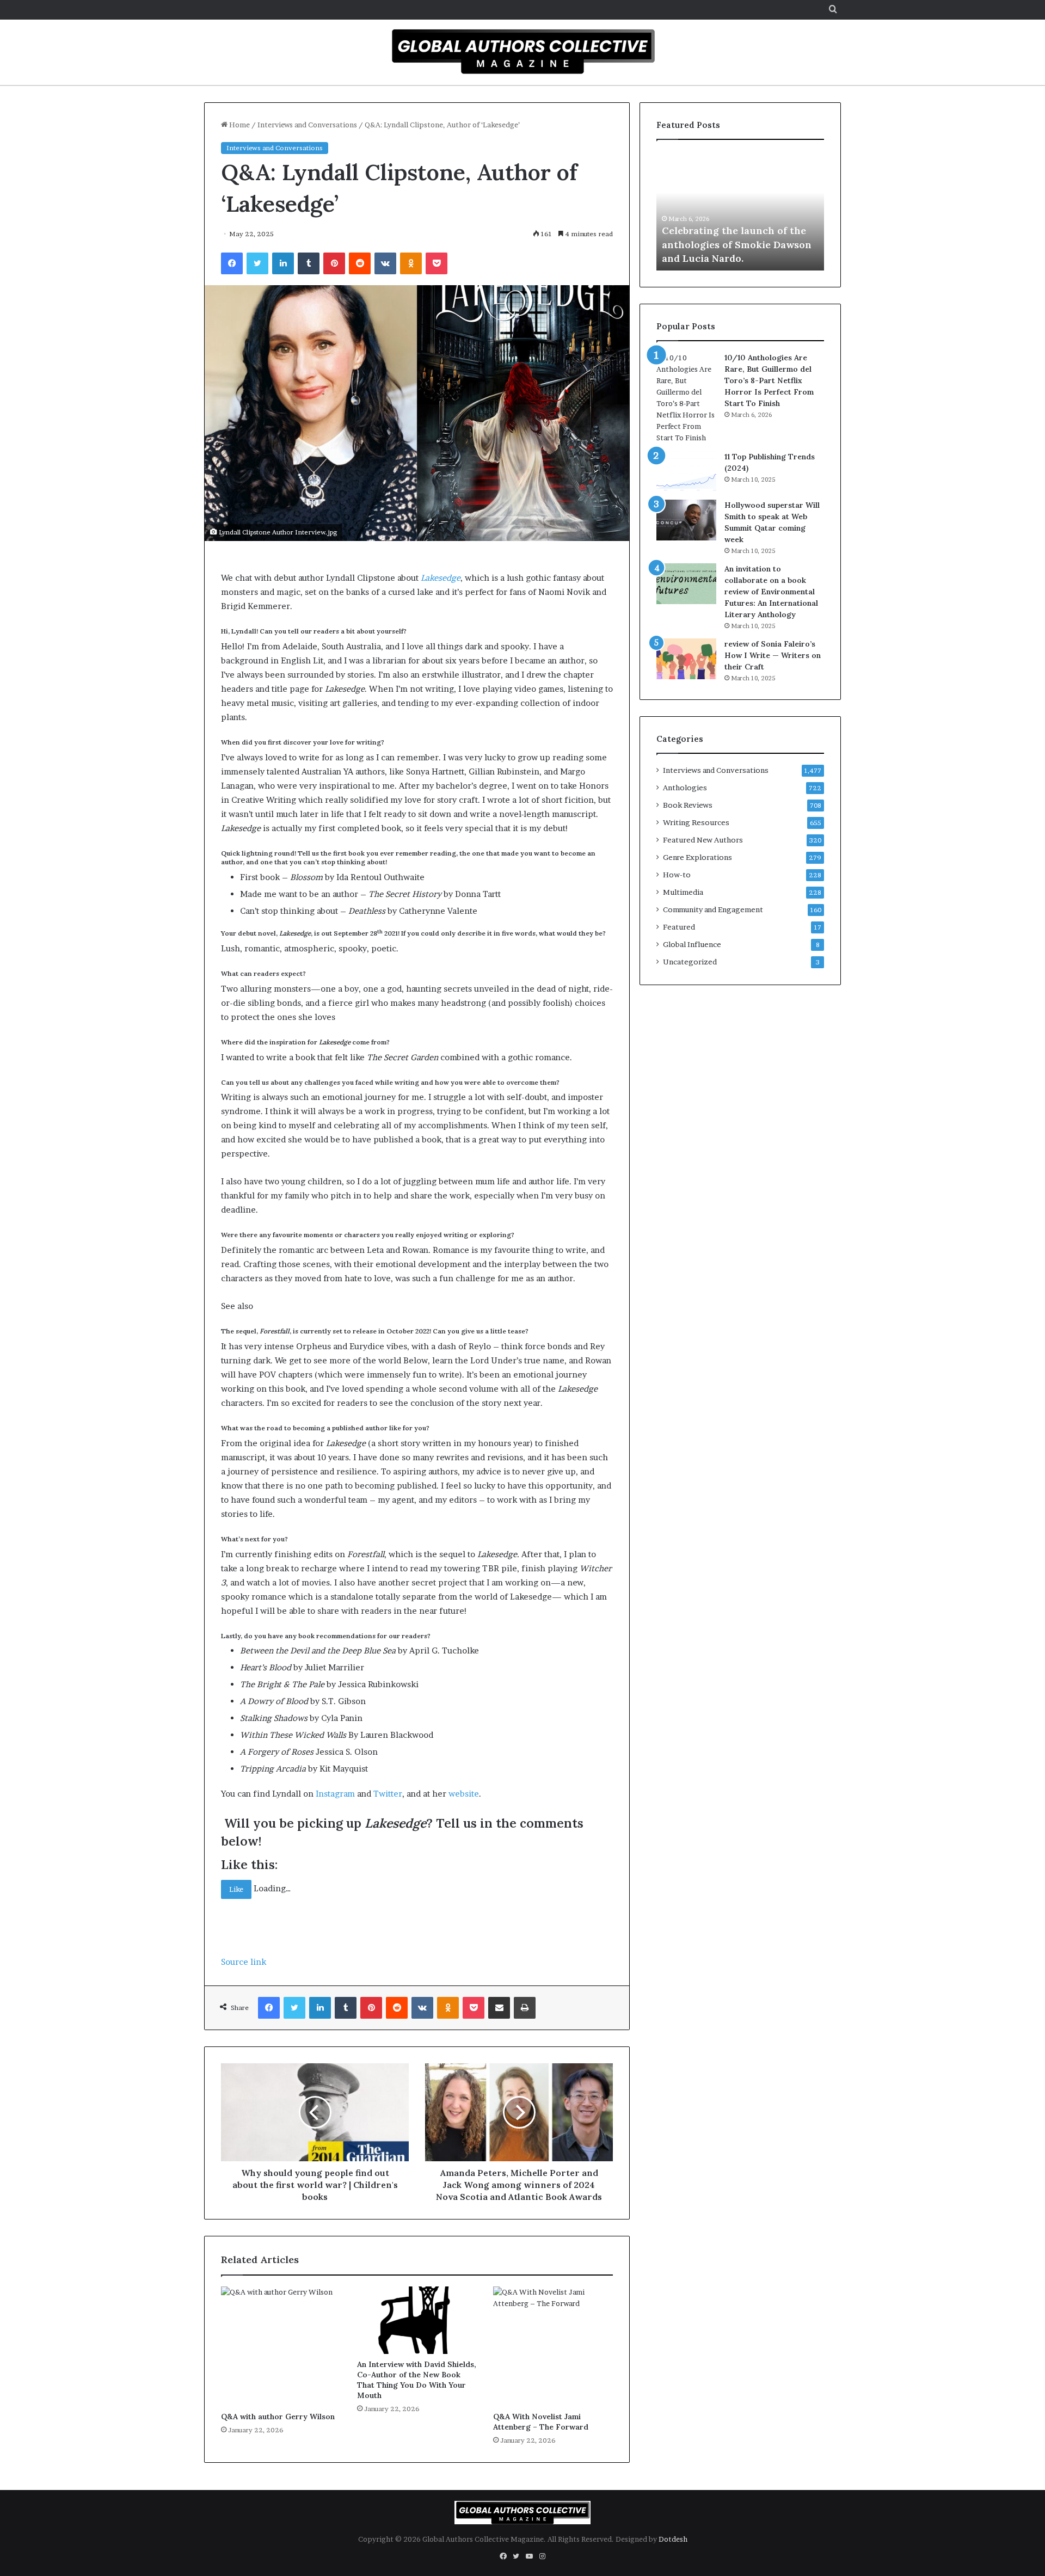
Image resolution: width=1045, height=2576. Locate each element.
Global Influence (692, 944)
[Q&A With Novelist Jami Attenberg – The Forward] (553, 2346)
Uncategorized (690, 962)
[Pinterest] (334, 263)
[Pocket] (437, 263)
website (464, 1794)
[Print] (525, 2008)
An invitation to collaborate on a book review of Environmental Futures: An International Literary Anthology (771, 592)
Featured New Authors (703, 840)
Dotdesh (673, 2539)
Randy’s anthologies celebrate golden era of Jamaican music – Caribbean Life (738, 244)
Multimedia (683, 892)
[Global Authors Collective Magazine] (522, 51)
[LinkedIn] (283, 263)
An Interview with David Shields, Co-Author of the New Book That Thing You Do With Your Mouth (417, 2380)
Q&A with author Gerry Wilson (278, 2417)
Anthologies (685, 788)
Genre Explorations (697, 857)
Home (239, 125)
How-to (677, 875)
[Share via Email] (499, 2008)
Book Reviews (688, 805)
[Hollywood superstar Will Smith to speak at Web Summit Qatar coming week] (686, 520)
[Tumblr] (309, 263)
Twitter (388, 1794)
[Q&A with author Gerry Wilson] (281, 2346)
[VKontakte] (385, 263)
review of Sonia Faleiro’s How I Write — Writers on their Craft (773, 655)
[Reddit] (360, 263)
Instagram (335, 1794)
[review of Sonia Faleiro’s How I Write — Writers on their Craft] (686, 659)
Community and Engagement (713, 909)
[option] (740, 211)
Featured (679, 927)
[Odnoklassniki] (411, 263)
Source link (244, 1962)
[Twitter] (257, 263)
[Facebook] (232, 263)
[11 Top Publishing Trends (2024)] (686, 472)
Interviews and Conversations (307, 125)
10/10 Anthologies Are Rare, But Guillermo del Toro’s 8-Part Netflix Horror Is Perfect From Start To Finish (769, 380)
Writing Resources (696, 822)
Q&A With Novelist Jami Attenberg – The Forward (541, 2422)
